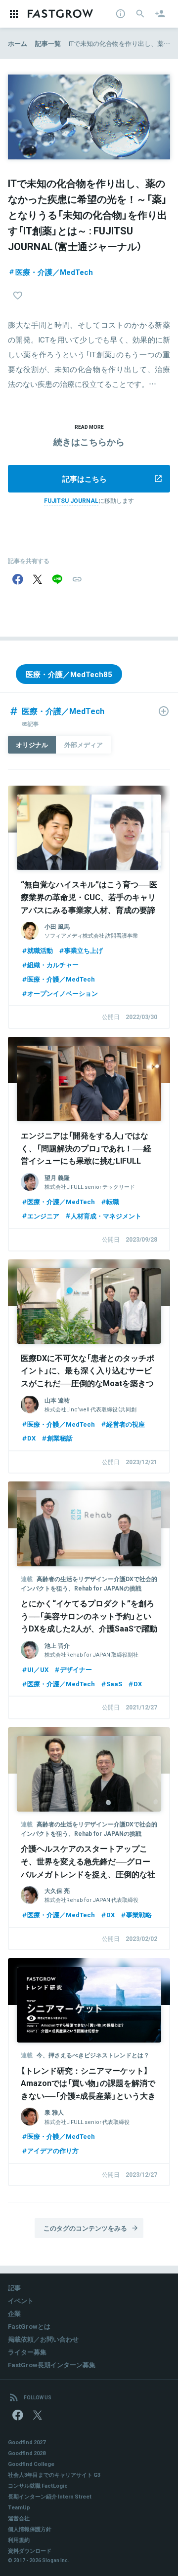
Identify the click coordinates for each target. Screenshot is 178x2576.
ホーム (18, 43)
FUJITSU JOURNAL (71, 500)
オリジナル (32, 744)
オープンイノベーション (63, 993)
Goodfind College (31, 2464)
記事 (14, 2288)
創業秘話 (60, 1438)
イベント (21, 2300)
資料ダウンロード (30, 2551)
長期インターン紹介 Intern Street (50, 2496)
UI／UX (38, 1669)
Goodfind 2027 (27, 2442)
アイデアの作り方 (53, 2150)
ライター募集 (27, 2352)
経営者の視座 (126, 1424)
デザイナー (76, 1669)
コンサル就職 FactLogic (38, 2485)
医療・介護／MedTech (54, 272)
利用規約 (19, 2540)
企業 (14, 2313)
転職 (113, 1201)
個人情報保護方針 (30, 2529)
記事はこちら (85, 479)
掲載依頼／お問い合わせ (43, 2339)
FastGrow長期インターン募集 (52, 2365)
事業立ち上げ (84, 950)
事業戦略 (139, 1914)
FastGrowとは (29, 2326)
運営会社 (19, 2518)
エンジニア (43, 1216)
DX (31, 1438)
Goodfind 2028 (27, 2453)
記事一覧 (48, 43)
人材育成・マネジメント (106, 1216)
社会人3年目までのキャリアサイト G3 (54, 2475)
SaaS (114, 1684)
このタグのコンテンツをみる (85, 2228)
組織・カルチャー (53, 965)
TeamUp (19, 2507)
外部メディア (84, 744)
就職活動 (40, 950)
